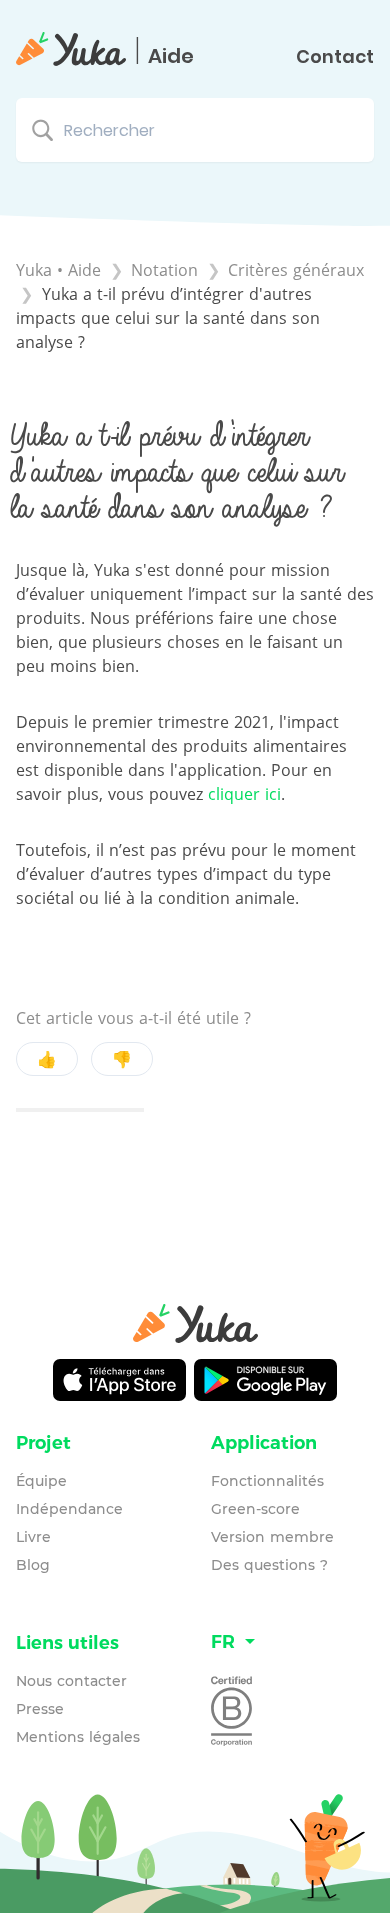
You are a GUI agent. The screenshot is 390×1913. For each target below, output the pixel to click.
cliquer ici (244, 794)
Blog (33, 1565)
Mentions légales (78, 1737)
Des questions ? (269, 1565)
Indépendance (69, 1509)
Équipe (41, 1481)
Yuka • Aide (58, 270)
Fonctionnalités (267, 1481)
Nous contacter (71, 1681)
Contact (335, 57)
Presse (40, 1709)
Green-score (255, 1509)
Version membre (272, 1537)
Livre (33, 1537)
